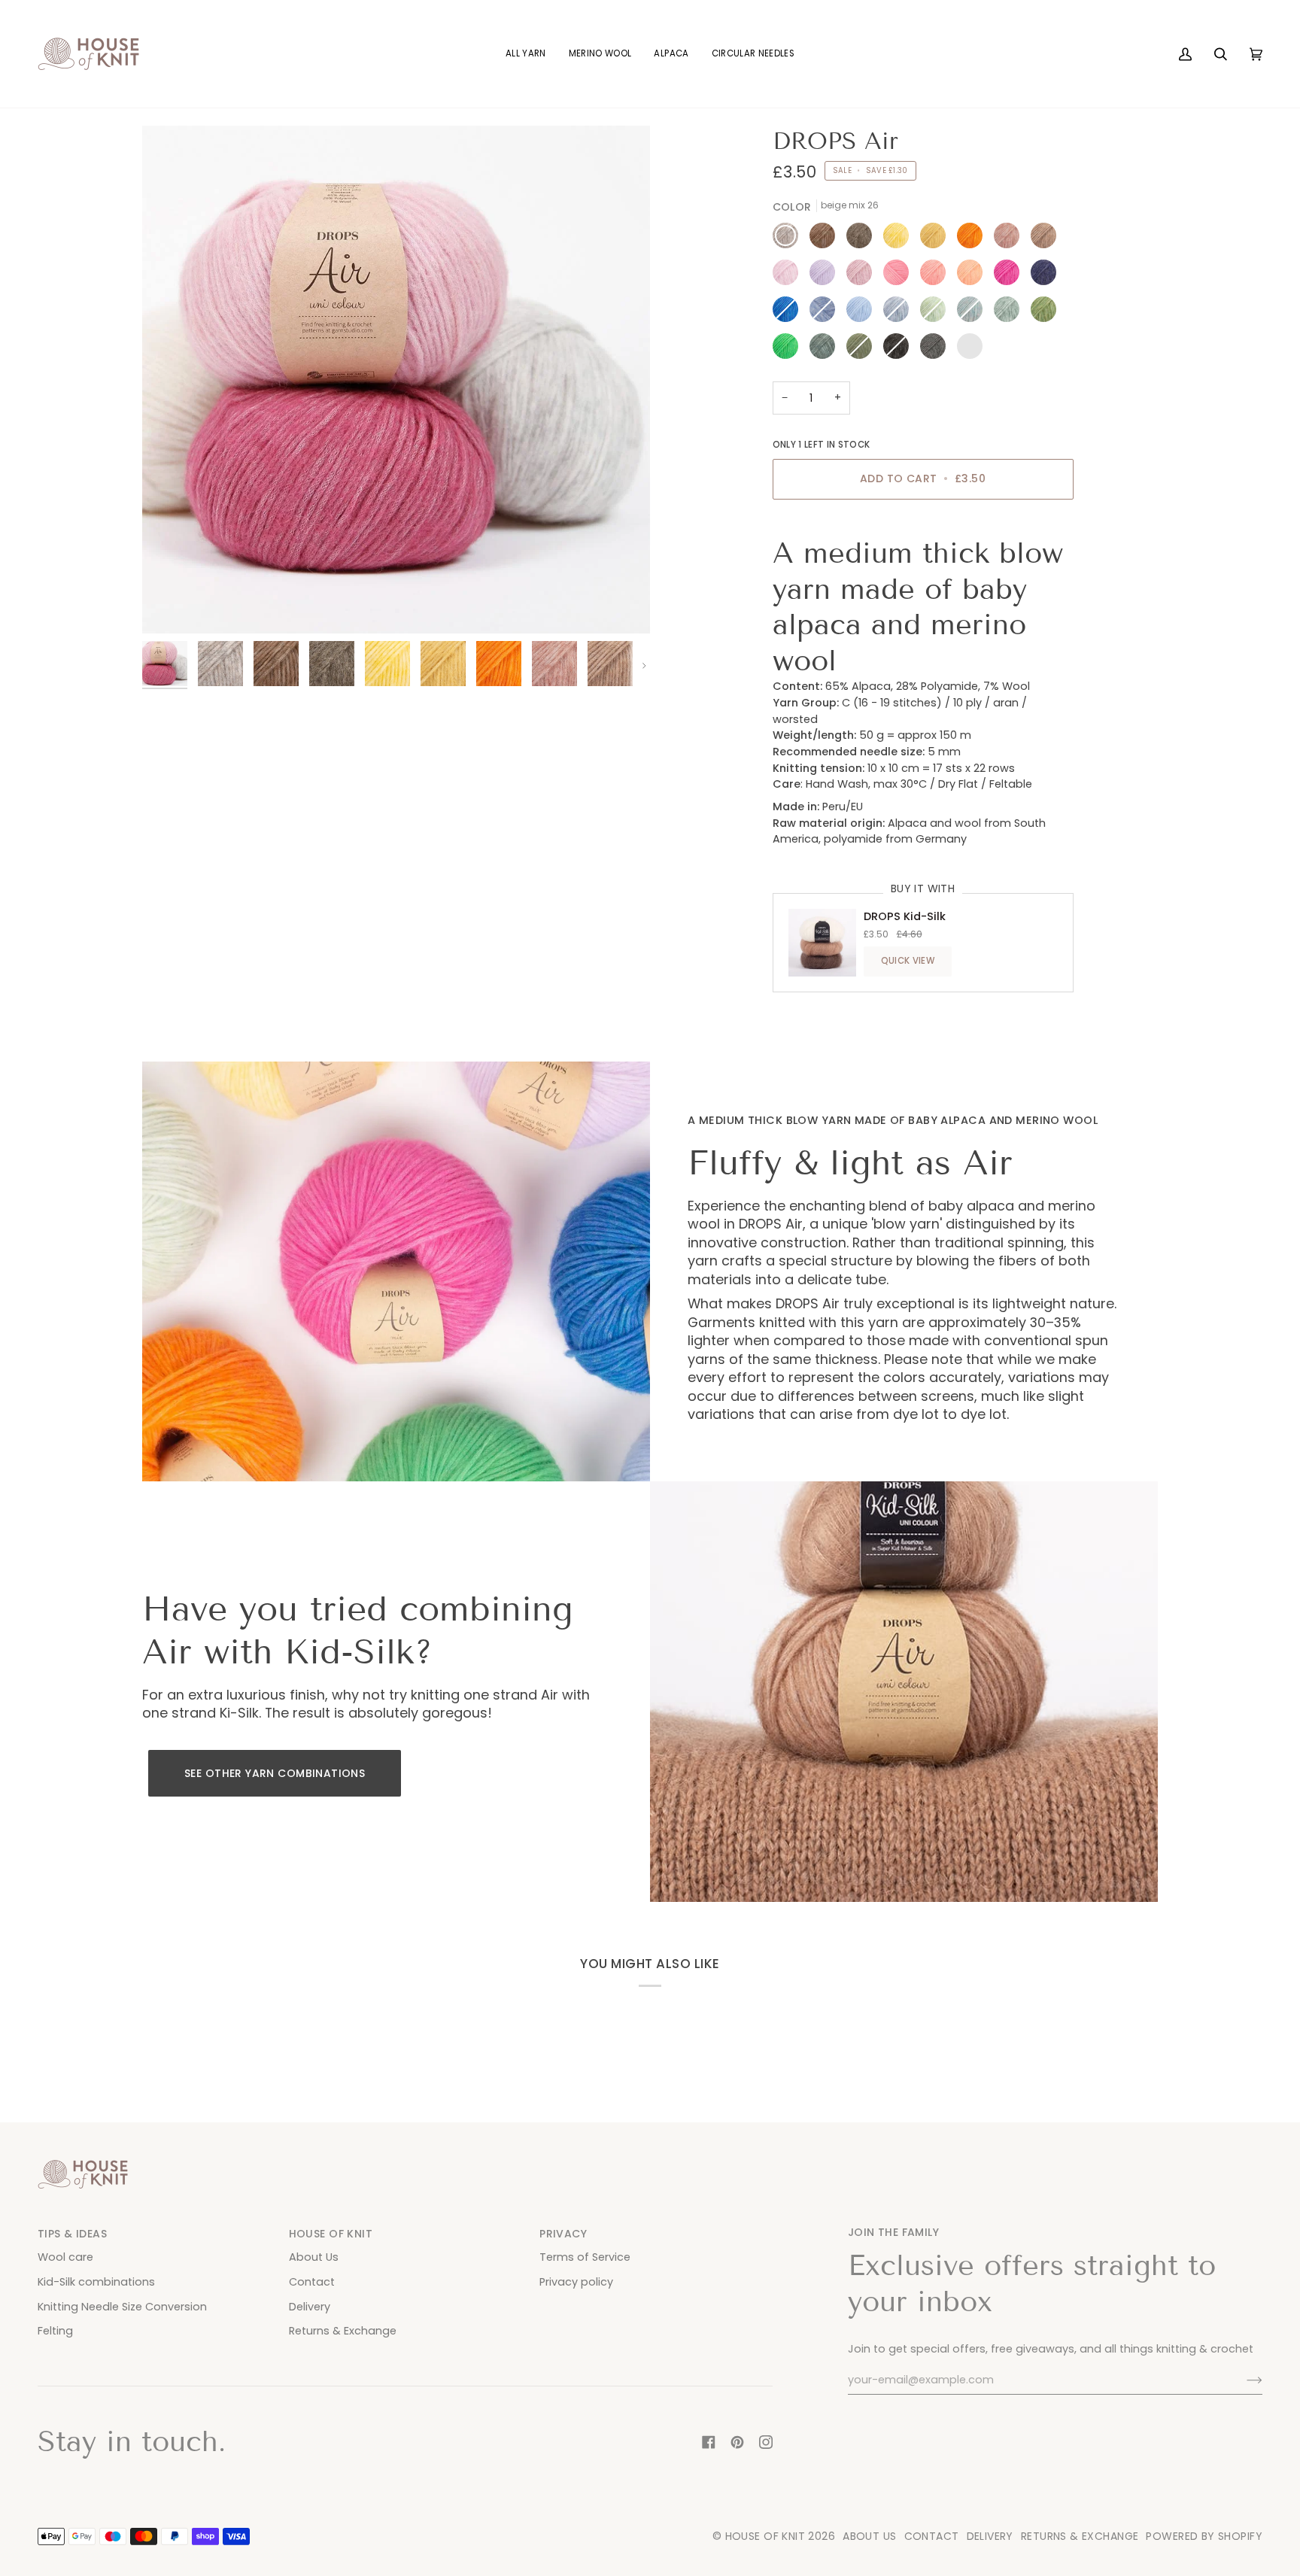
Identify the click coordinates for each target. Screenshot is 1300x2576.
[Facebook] (709, 2442)
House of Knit (765, 2536)
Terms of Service (585, 2257)
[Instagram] (766, 2442)
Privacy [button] (563, 2234)
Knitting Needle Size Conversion (122, 2307)
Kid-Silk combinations (96, 2282)
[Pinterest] (737, 2442)
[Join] (1242, 2380)
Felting (55, 2331)
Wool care (65, 2257)
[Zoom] (170, 605)
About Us (314, 2257)
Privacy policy (576, 2282)
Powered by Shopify (1204, 2536)
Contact (312, 2282)
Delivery (310, 2307)
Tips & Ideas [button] (72, 2234)
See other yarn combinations (275, 1773)
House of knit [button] (331, 2234)
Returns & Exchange (343, 2331)
